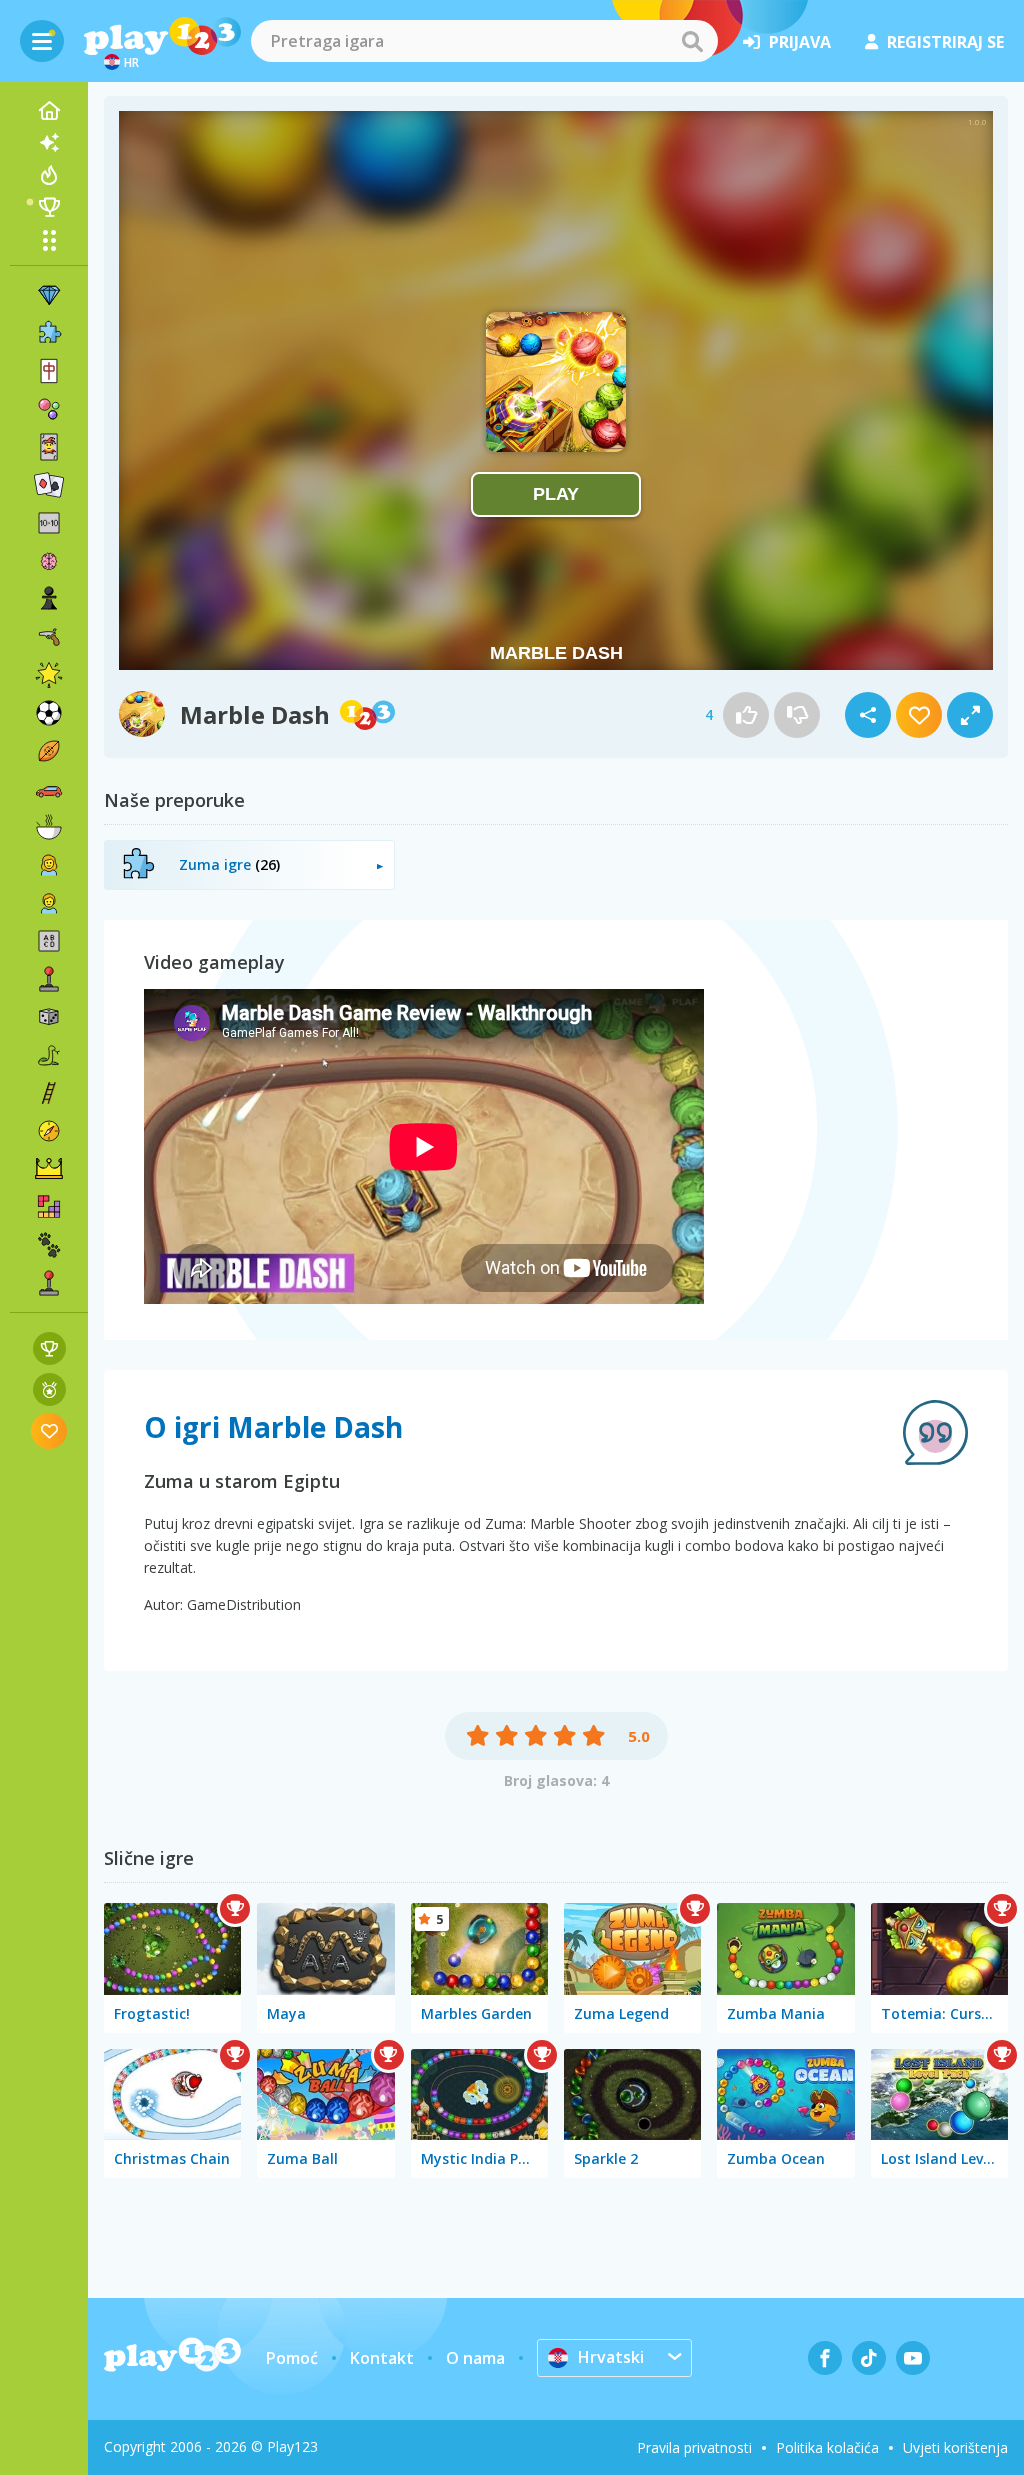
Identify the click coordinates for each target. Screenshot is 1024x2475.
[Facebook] (825, 2358)
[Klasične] (49, 1055)
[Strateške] (49, 1169)
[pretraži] (692, 41)
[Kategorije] (49, 240)
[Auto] (49, 789)
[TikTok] (869, 2358)
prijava (800, 42)
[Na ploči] (49, 1017)
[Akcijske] (49, 637)
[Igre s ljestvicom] (49, 1348)
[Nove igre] (49, 143)
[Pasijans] (49, 485)
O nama (475, 2358)
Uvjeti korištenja (955, 2447)
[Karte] (49, 447)
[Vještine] (49, 1093)
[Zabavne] (49, 675)
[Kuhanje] (49, 827)
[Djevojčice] (49, 865)
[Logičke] (49, 561)
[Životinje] (49, 1245)
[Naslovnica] (49, 111)
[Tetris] (49, 1207)
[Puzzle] (49, 333)
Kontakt (382, 2358)
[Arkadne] (49, 979)
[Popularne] (49, 175)
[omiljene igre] (49, 1430)
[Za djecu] (49, 903)
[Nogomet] (49, 713)
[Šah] (49, 599)
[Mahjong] (49, 371)
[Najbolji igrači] (49, 207)
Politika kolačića (827, 2447)
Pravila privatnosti (694, 2447)
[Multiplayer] (49, 1283)
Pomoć (292, 2358)
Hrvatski (611, 2357)
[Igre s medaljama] (49, 1389)
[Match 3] (49, 295)
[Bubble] (49, 409)
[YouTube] (913, 2358)
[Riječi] (49, 941)
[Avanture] (49, 1131)
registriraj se (945, 42)
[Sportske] (49, 751)
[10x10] (49, 523)
